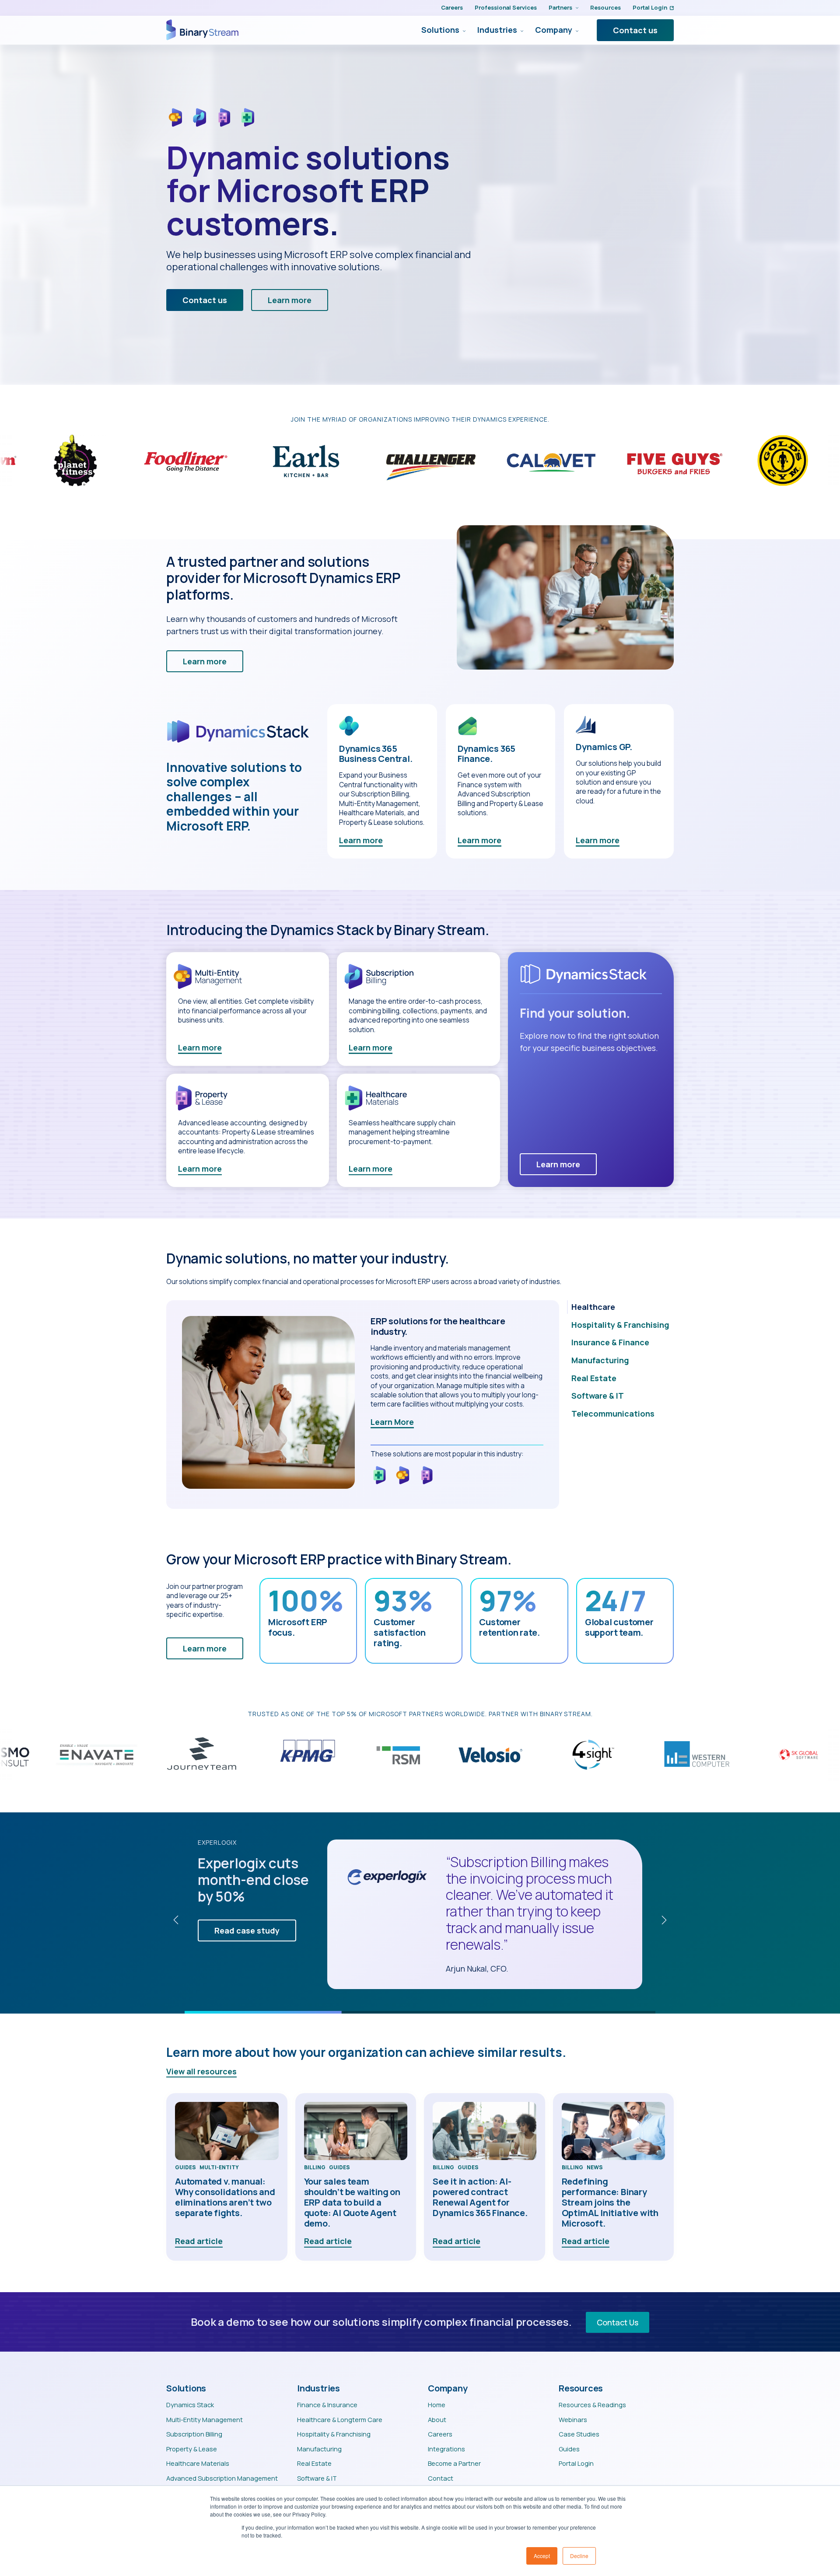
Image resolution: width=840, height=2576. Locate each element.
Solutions (440, 30)
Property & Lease (192, 2449)
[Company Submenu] (575, 30)
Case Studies (579, 2434)
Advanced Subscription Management (222, 2478)
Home (437, 2405)
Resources (605, 7)
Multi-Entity (219, 2168)
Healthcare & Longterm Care (340, 2419)
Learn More (392, 1422)
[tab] (620, 1307)
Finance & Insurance (327, 2405)
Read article (199, 2241)
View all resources (201, 2071)
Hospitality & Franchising (334, 2434)
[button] (176, 1920)
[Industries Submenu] (520, 30)
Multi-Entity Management (205, 2419)
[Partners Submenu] (575, 8)
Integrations (446, 2449)
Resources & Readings (592, 2405)
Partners (560, 7)
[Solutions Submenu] (462, 30)
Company (554, 30)
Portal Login (650, 7)
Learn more (361, 840)
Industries (497, 30)
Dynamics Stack (190, 2405)
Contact (441, 2478)
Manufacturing (319, 2449)
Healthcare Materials (198, 2463)
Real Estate (314, 2463)
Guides (185, 2168)
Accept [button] (542, 2556)
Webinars (573, 2419)
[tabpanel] (363, 1405)
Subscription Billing (194, 2434)
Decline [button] (579, 2556)
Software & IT (317, 2478)
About (437, 2419)
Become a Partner (454, 2463)
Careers (452, 7)
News (595, 2168)
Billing (315, 2168)
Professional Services (506, 7)
